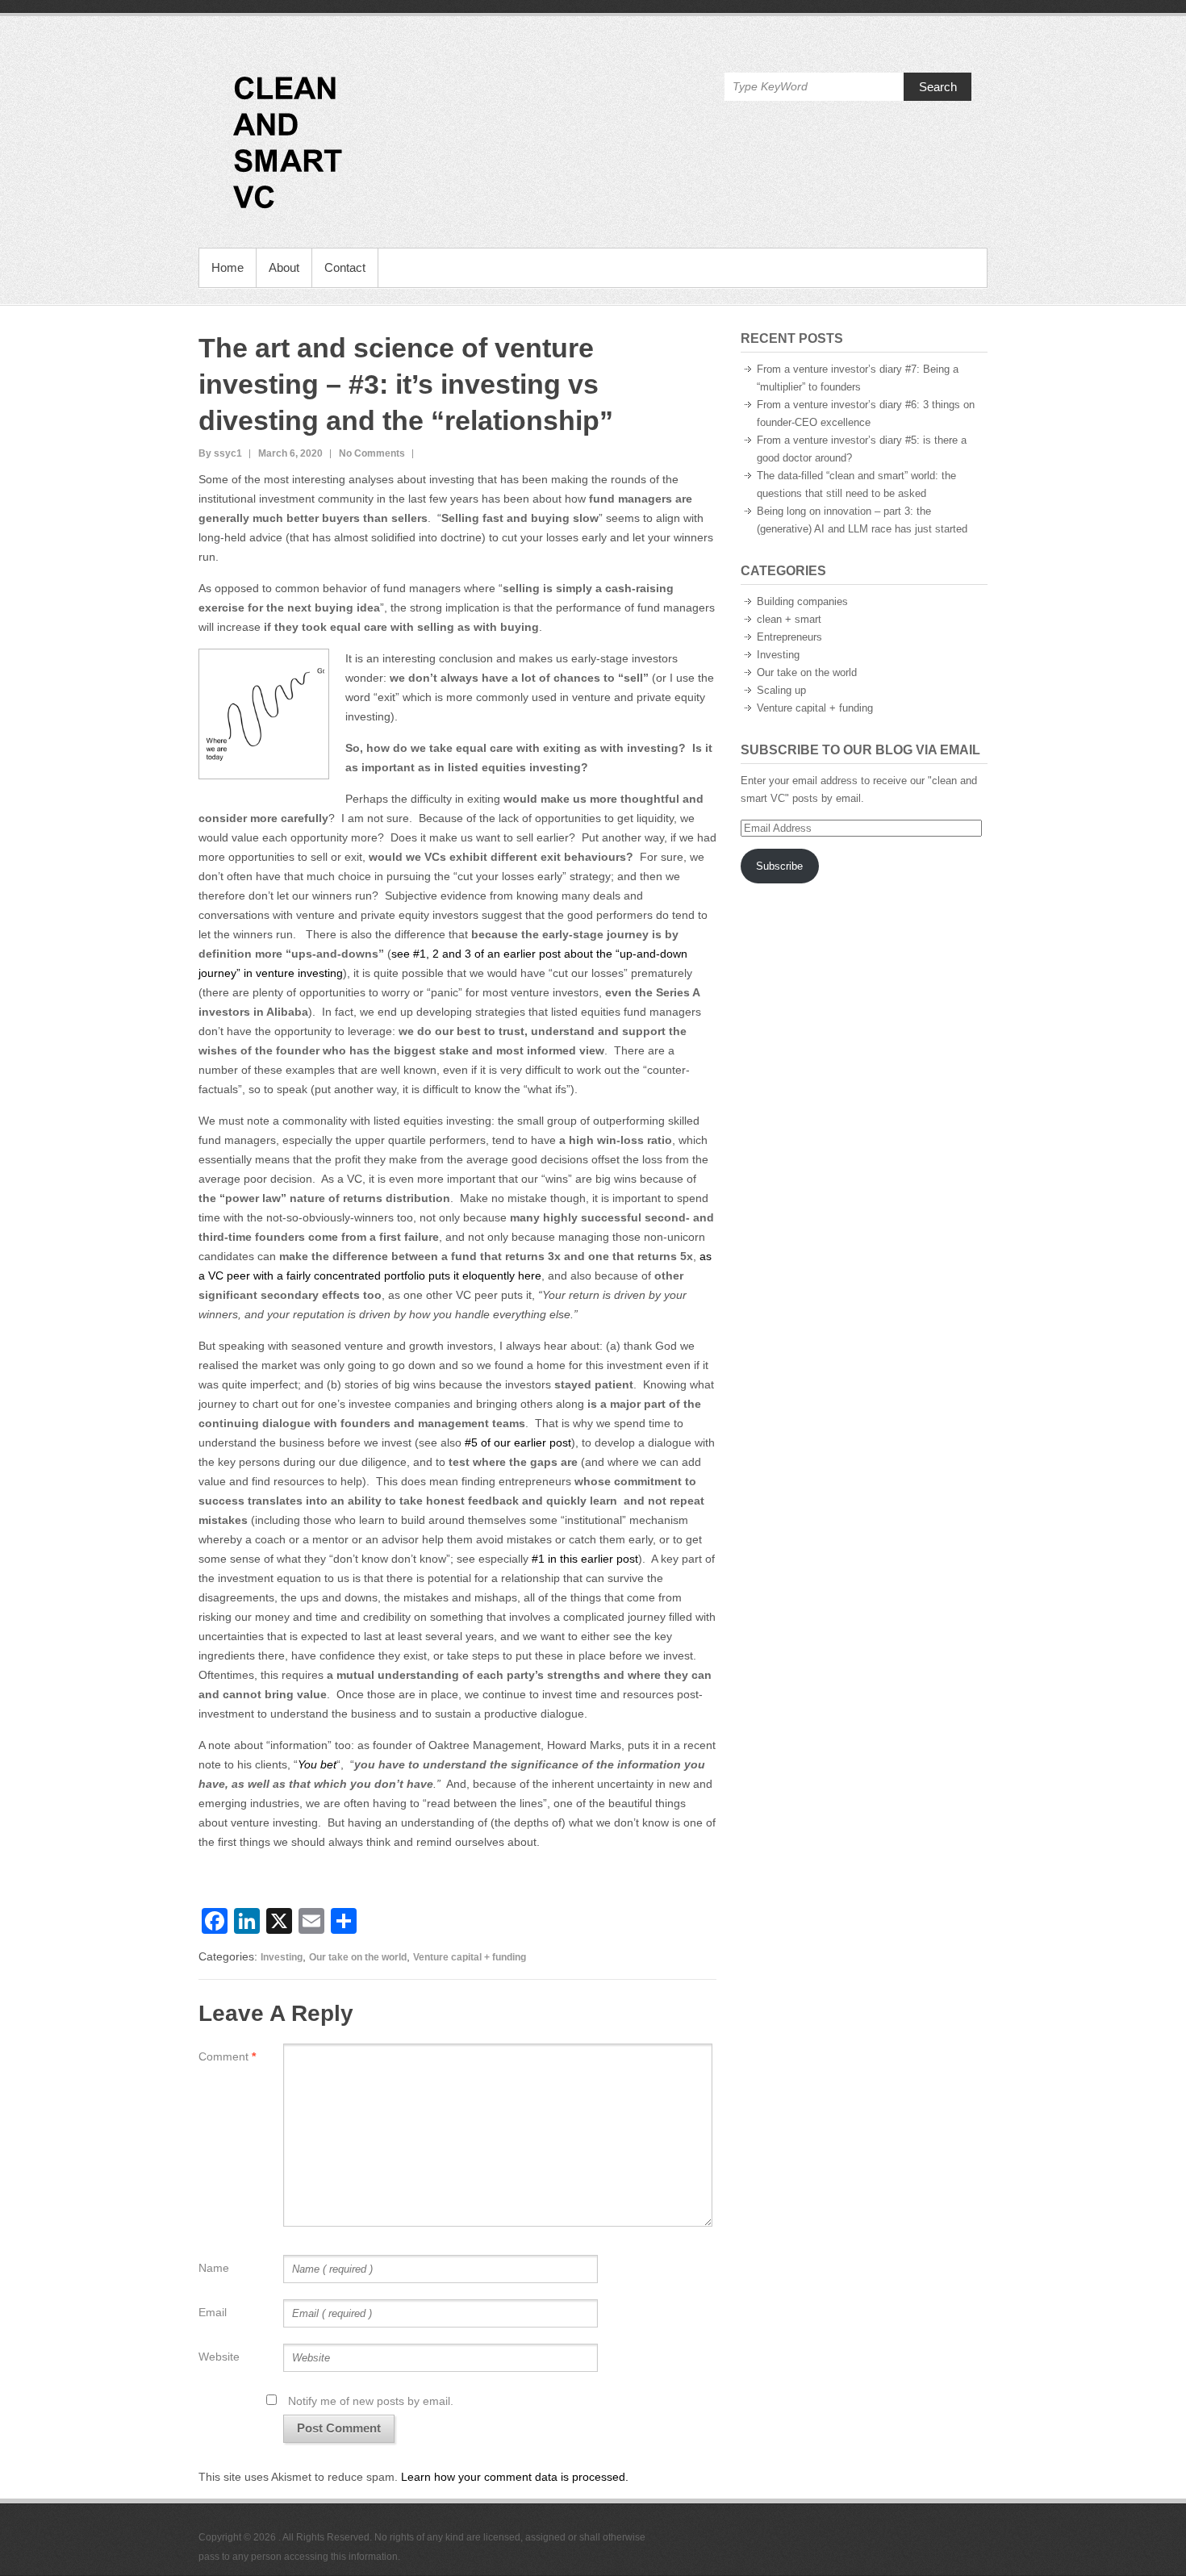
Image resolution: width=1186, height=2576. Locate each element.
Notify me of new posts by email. (371, 2401)
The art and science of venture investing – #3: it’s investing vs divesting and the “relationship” (406, 384)
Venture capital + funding (470, 1957)
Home (228, 267)
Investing (282, 1957)
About (284, 267)
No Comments (372, 453)
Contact (345, 267)
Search (938, 87)
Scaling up (781, 690)
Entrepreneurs (789, 637)
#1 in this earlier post (585, 1559)
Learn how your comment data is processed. (515, 2477)
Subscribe (779, 866)
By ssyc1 (220, 453)
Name (214, 2268)
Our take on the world (358, 1957)
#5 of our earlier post (518, 1442)
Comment (227, 2056)
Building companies (802, 601)
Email (213, 2312)
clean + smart (789, 619)
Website (219, 2357)
